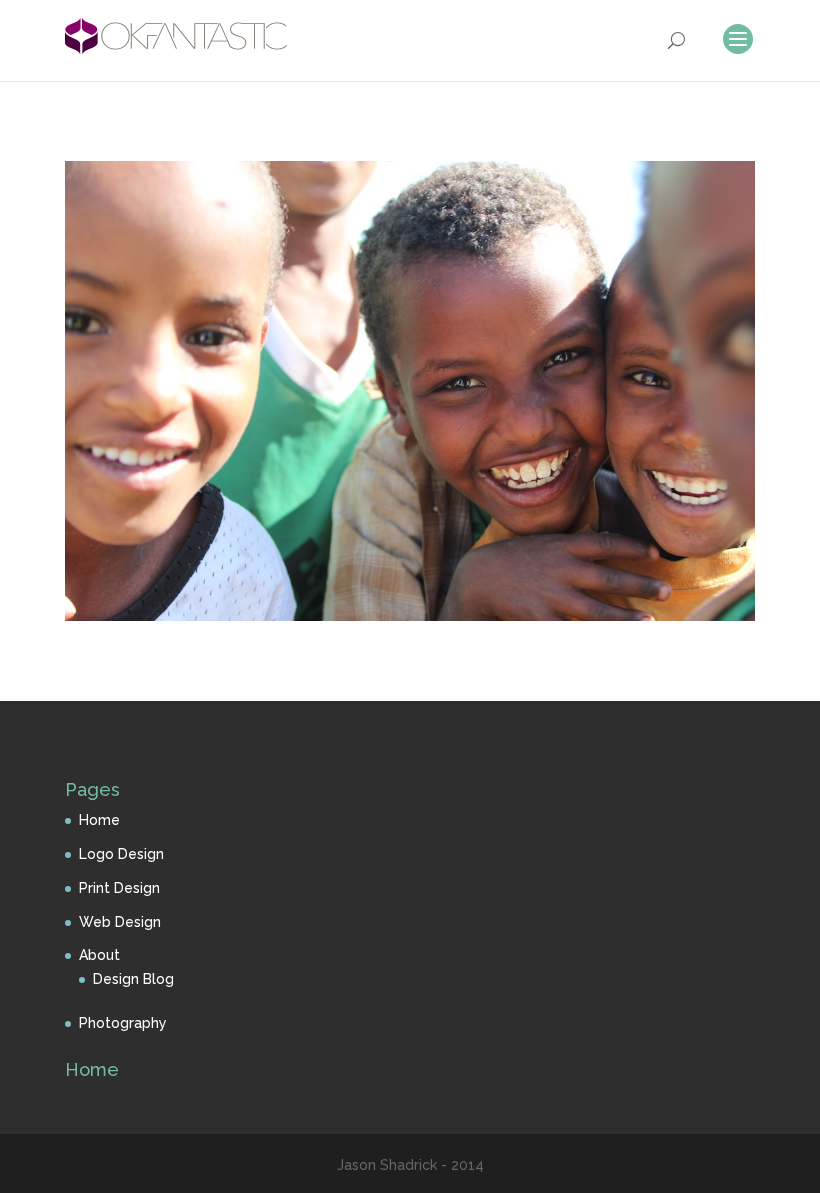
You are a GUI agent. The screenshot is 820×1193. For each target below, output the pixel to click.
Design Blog (133, 979)
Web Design (120, 922)
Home (99, 820)
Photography (123, 1023)
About (99, 955)
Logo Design (121, 854)
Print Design (119, 888)
